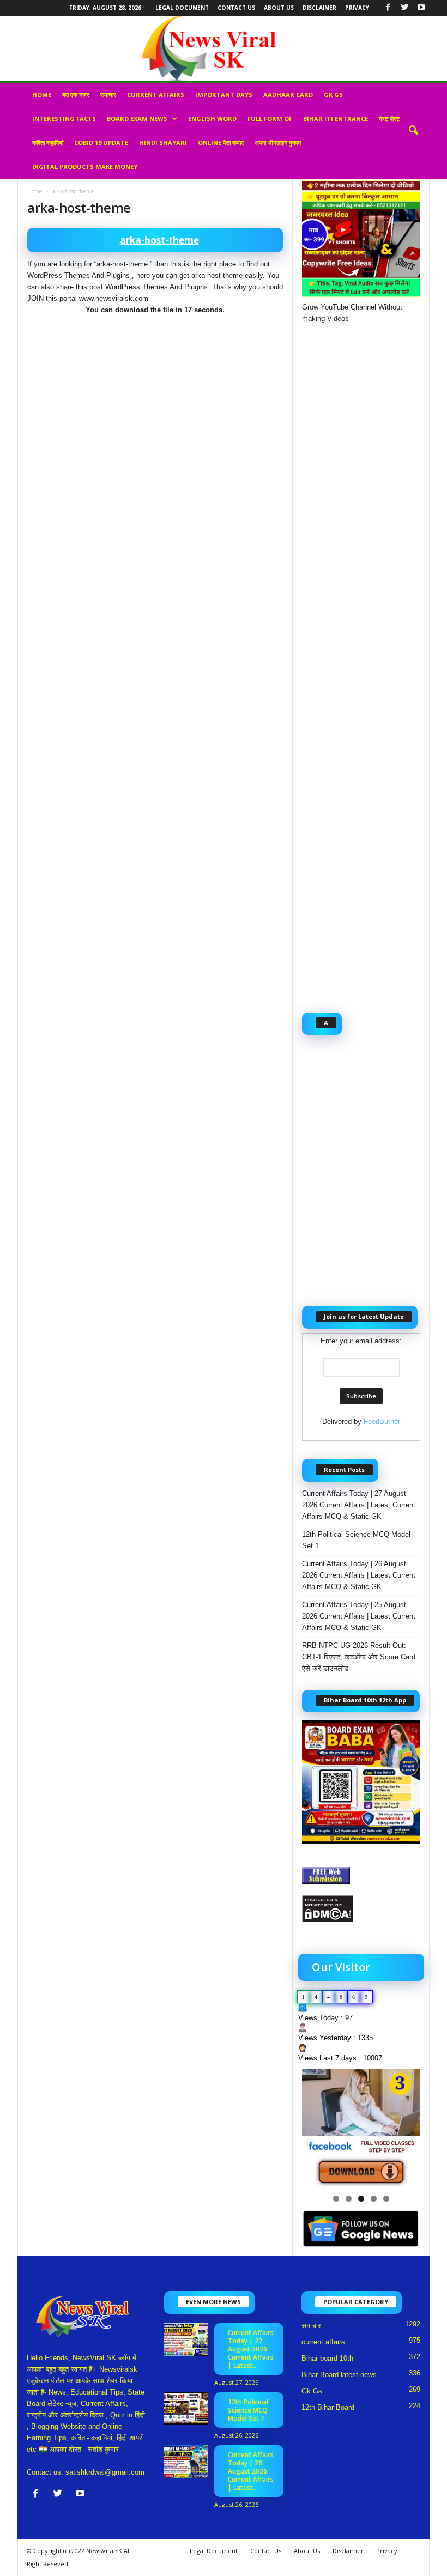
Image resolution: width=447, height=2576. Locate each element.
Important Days (224, 95)
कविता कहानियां (48, 143)
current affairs (156, 95)
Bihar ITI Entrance (336, 119)
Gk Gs (333, 95)
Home (42, 95)
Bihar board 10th (327, 2358)
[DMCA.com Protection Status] (361, 1909)
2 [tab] (349, 2199)
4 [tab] (374, 2199)
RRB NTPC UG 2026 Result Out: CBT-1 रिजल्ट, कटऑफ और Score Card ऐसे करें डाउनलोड (359, 1657)
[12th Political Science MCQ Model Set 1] (186, 2409)
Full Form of (270, 119)
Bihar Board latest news (339, 2375)
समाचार (108, 95)
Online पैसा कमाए (221, 143)
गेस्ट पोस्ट (389, 119)
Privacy (357, 8)
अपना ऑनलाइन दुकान (278, 143)
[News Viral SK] (224, 48)
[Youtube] (421, 8)
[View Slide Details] (361, 2128)
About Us (279, 8)
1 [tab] (336, 2199)
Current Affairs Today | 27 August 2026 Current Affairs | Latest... (251, 2349)
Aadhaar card (288, 95)
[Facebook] (388, 8)
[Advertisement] (155, 403)
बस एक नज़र (76, 95)
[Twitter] (404, 8)
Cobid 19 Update (101, 143)
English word (212, 119)
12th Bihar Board (328, 2407)
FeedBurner (382, 1422)
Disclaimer (319, 8)
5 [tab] (386, 2199)
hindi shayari (163, 143)
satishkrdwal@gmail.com (105, 2472)
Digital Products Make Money (85, 166)
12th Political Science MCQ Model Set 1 (356, 1540)
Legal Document (182, 8)
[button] (413, 131)
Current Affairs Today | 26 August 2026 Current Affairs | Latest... (251, 2471)
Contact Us (236, 8)
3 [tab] (361, 2199)
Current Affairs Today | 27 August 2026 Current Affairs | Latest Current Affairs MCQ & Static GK (359, 1505)
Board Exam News (137, 119)
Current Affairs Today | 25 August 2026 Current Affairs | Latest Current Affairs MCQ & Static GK (359, 1616)
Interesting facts (64, 119)
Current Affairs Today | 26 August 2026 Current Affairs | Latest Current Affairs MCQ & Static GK (359, 1575)
